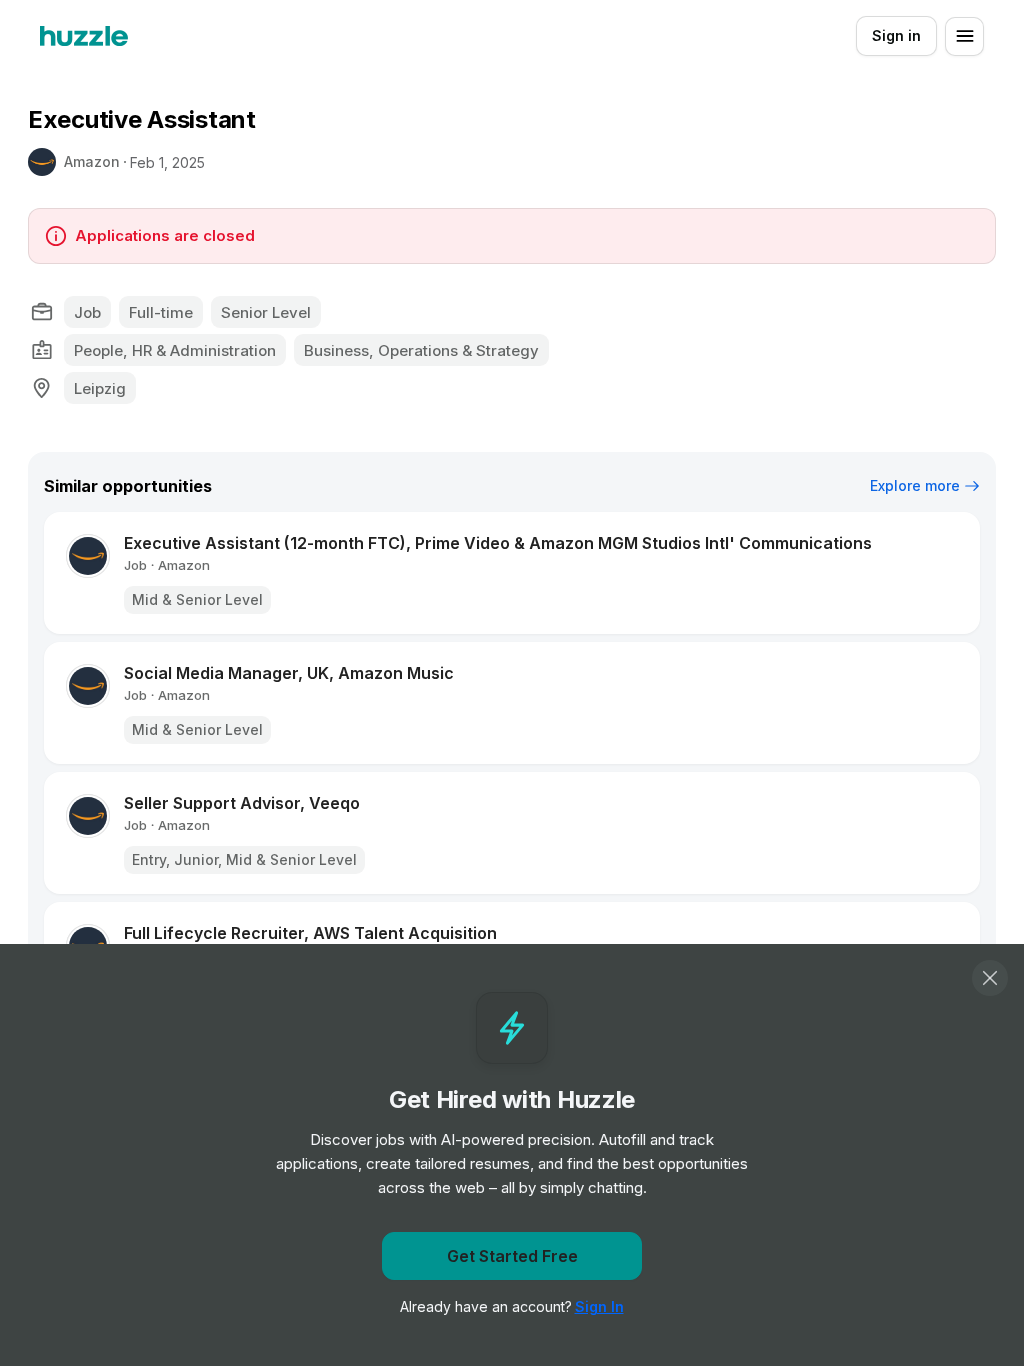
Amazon (92, 161)
